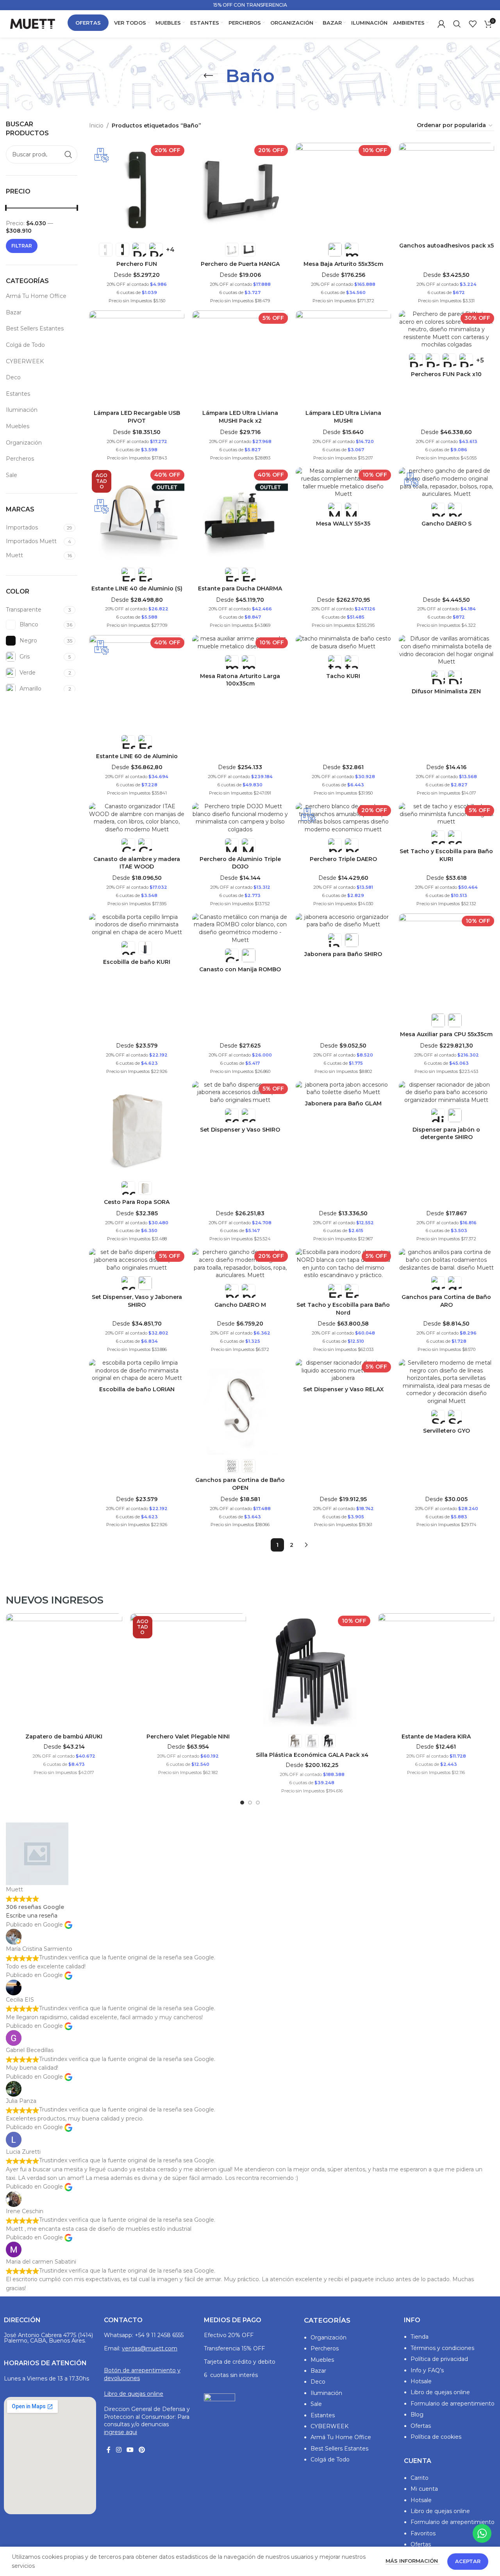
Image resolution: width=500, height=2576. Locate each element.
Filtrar (22, 246)
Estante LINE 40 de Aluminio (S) (137, 588)
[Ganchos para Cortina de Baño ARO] (446, 1260)
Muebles (18, 426)
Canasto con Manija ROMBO (240, 969)
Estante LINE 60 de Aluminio (137, 756)
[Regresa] (208, 76)
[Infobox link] (250, 5)
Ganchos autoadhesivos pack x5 (446, 246)
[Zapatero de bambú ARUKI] (64, 1672)
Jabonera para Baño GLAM (343, 1103)
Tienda (420, 2337)
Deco (13, 377)
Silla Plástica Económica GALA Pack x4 (312, 1755)
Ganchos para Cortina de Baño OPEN (240, 1484)
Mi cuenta (424, 2489)
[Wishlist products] (473, 24)
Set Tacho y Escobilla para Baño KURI (446, 855)
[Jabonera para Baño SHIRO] (343, 921)
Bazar (14, 312)
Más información (412, 2561)
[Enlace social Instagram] (119, 2450)
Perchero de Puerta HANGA (240, 264)
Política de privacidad (439, 2359)
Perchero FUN (137, 264)
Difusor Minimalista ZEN (446, 691)
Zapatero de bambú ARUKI (64, 1736)
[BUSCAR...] (68, 154)
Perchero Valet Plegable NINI (188, 1736)
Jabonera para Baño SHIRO (343, 954)
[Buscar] (457, 24)
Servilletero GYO (446, 1431)
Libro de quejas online (134, 2394)
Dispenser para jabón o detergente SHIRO (446, 1134)
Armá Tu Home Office (36, 296)
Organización (24, 443)
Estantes (18, 394)
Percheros (20, 459)
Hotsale (421, 2381)
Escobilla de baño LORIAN (137, 1389)
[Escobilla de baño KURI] (137, 925)
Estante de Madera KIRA (436, 1736)
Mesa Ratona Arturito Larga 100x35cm (240, 680)
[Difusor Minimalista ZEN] (446, 650)
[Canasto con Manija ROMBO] (240, 929)
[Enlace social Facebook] (109, 2450)
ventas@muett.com (150, 2348)
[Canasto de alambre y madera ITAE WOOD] (137, 818)
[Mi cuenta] (441, 24)
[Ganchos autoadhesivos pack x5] (446, 190)
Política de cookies (436, 2437)
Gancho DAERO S (446, 524)
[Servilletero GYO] (446, 1382)
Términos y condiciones (442, 2348)
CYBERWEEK (25, 361)
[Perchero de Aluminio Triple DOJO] (240, 818)
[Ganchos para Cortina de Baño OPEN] (240, 1407)
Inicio (96, 126)
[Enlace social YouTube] (130, 2450)
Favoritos (423, 2533)
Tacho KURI (343, 676)
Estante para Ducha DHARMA (240, 588)
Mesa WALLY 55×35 (343, 524)
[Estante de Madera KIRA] (436, 1672)
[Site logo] (32, 23)
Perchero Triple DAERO (343, 859)
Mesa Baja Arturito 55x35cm (343, 264)
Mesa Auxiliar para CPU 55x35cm (446, 1034)
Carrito (420, 2478)
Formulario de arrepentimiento (453, 2404)
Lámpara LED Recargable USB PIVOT (137, 417)
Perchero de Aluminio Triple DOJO (240, 863)
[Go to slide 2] (250, 1803)
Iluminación (22, 410)
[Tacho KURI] (343, 643)
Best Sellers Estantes (35, 328)
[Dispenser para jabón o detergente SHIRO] (446, 1093)
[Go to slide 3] (258, 1803)
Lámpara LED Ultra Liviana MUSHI (343, 417)
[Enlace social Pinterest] (142, 2450)
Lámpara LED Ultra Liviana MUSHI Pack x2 (240, 417)
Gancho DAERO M (240, 1305)
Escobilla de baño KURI (137, 962)
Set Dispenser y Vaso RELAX (343, 1389)
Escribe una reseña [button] (32, 1916)
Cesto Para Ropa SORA (137, 1202)
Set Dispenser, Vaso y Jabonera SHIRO (137, 1301)
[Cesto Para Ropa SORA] (137, 1129)
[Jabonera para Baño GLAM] (343, 1089)
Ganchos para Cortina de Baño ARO (446, 1301)
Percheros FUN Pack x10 (446, 374)
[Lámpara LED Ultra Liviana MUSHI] (343, 358)
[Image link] (220, 2413)
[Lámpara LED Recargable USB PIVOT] (137, 358)
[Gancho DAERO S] (446, 483)
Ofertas (421, 2426)
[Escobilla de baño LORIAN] (137, 1371)
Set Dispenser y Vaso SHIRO (240, 1130)
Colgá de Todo (25, 345)
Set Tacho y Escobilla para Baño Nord (343, 1309)
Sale (12, 475)
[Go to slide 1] (242, 1803)
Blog (417, 2415)
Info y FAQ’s (427, 2370)
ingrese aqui (121, 2432)
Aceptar (468, 2561)
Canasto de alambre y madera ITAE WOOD (137, 863)
